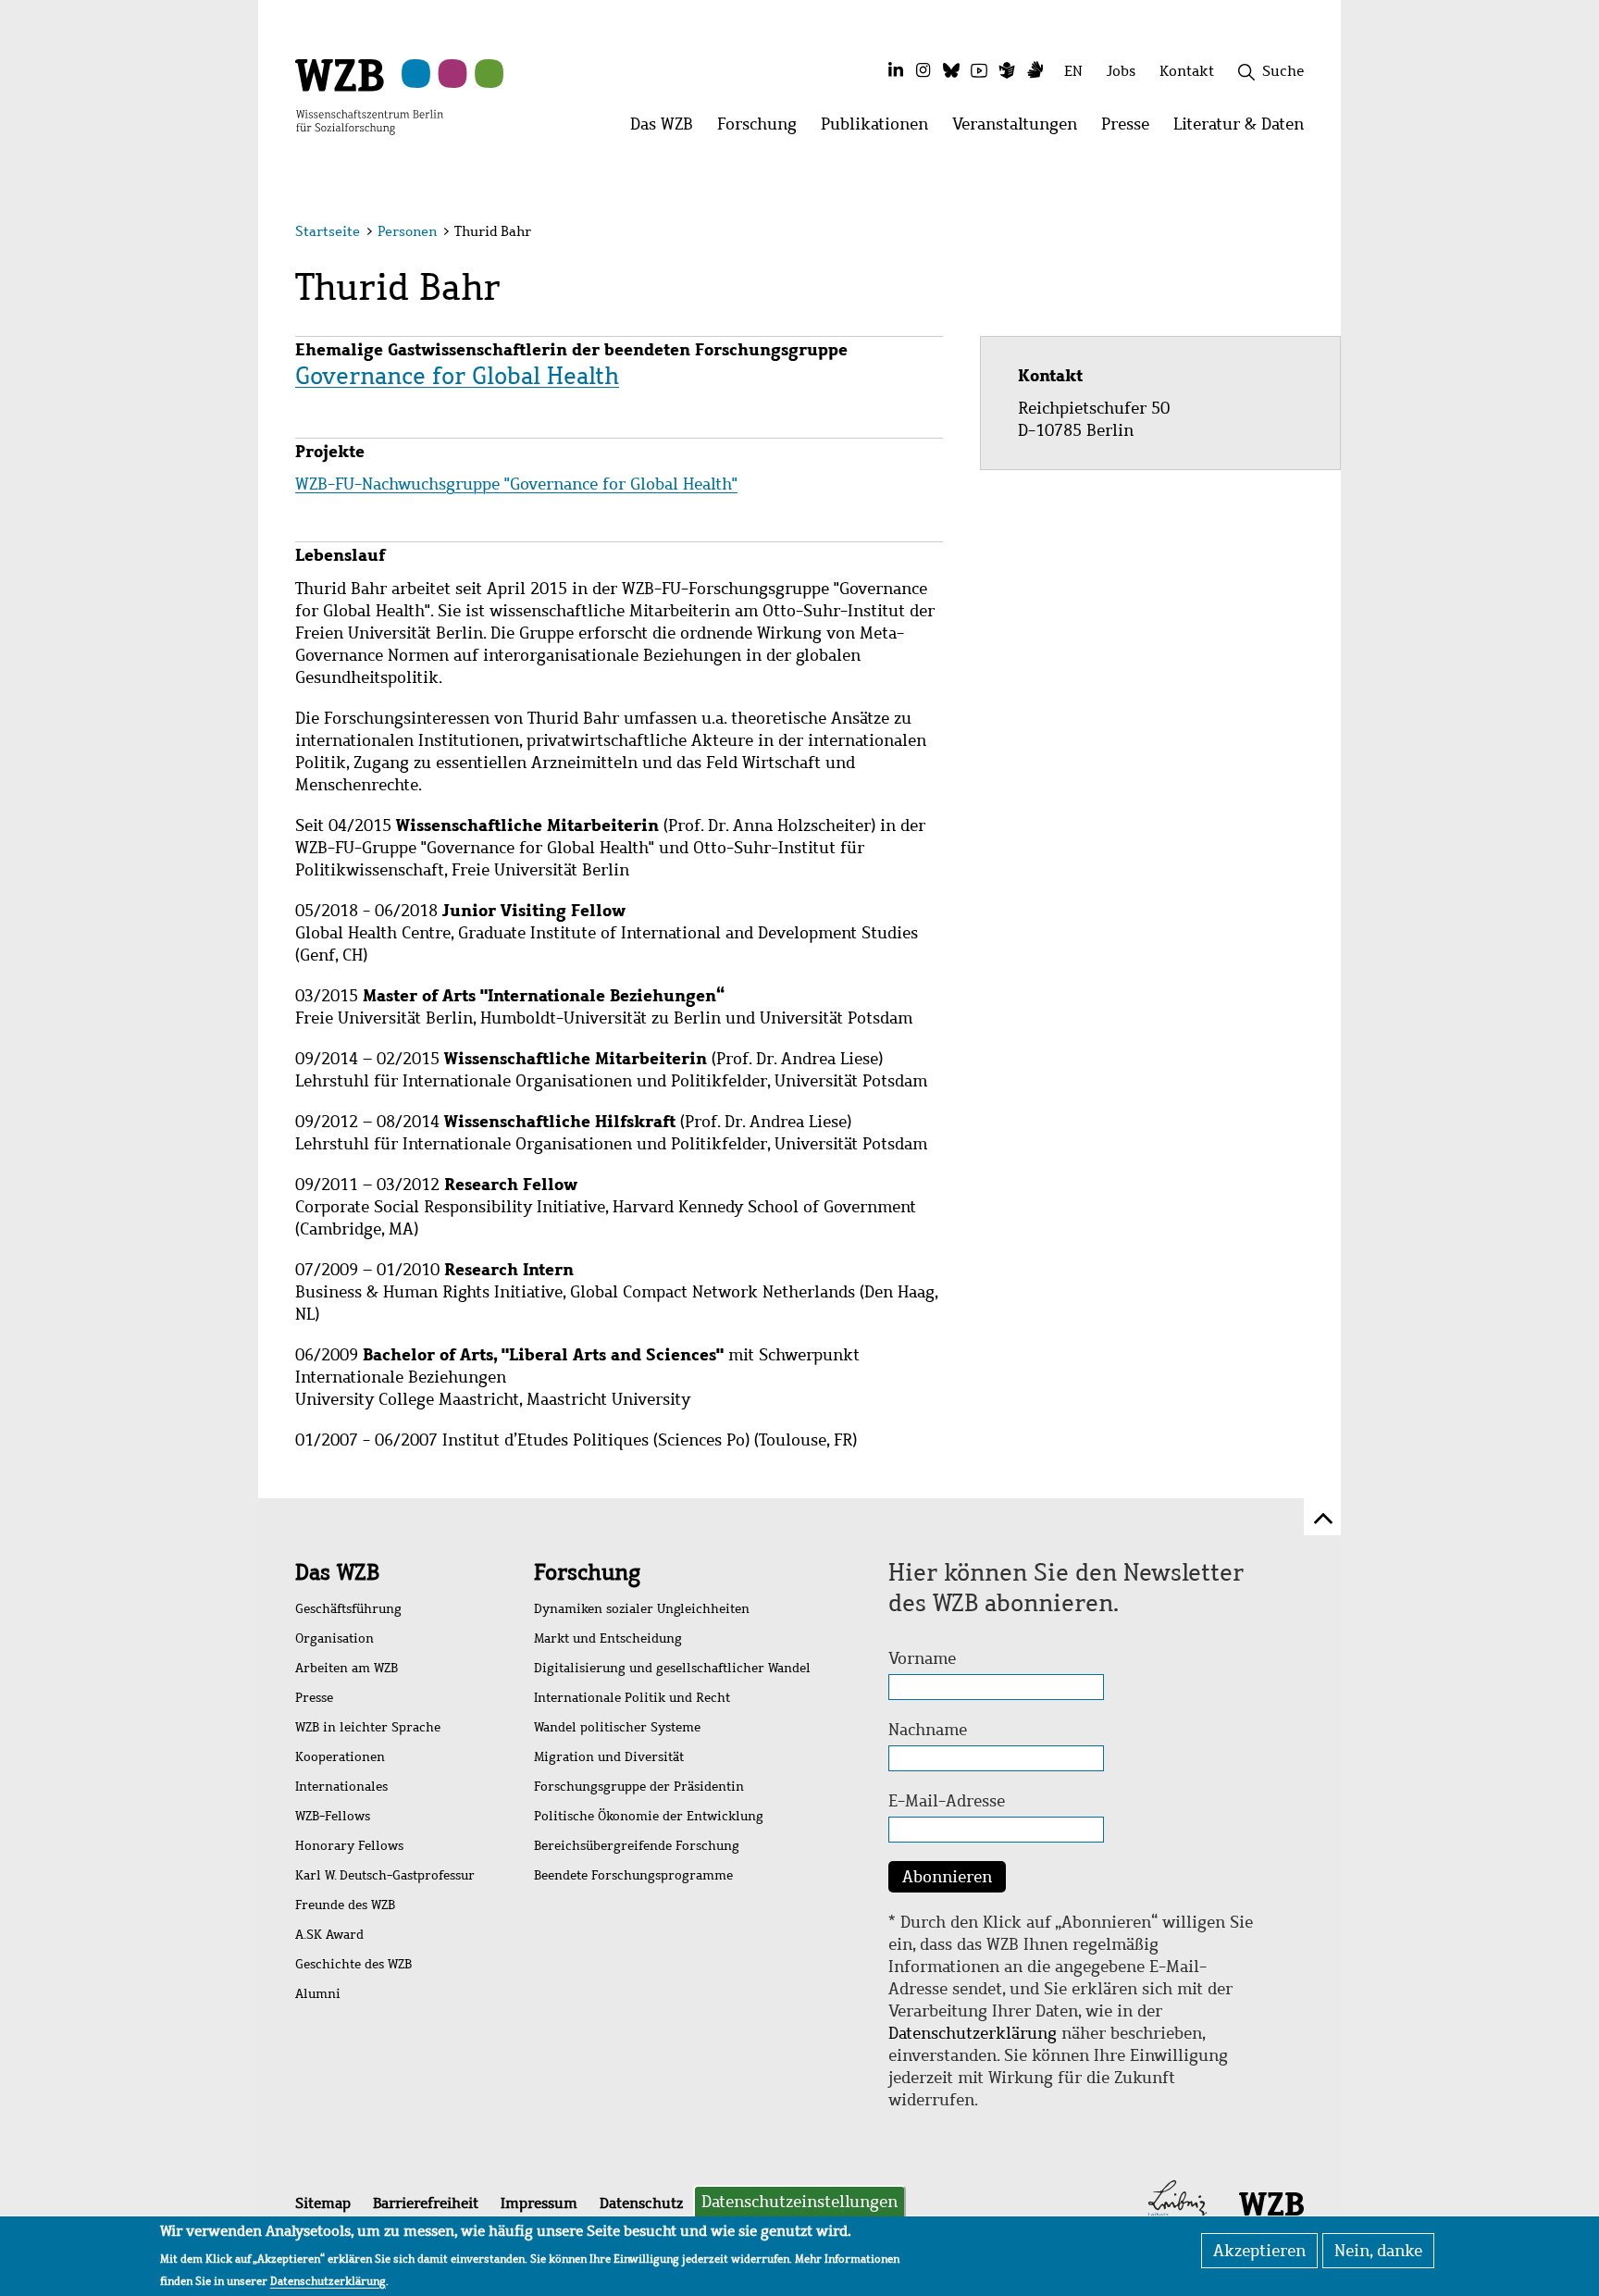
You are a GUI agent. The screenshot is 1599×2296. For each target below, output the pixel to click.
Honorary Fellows (349, 1846)
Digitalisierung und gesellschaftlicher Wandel (672, 1668)
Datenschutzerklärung (973, 2033)
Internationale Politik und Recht (632, 1698)
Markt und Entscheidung (608, 1638)
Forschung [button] (763, 129)
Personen (407, 231)
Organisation (335, 1638)
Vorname (922, 1658)
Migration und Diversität (609, 1757)
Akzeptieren (1259, 2251)
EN (1073, 71)
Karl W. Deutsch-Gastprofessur (385, 1875)
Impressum (539, 2203)
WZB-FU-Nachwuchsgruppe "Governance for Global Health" (516, 484)
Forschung (587, 1572)
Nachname (928, 1730)
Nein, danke (1378, 2251)
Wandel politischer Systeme (617, 1727)
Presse (314, 1698)
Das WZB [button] (668, 129)
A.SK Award (329, 1935)
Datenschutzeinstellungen (799, 2202)
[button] (1307, 234)
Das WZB (337, 1572)
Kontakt (1187, 71)
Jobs (1121, 71)
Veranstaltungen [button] (1021, 129)
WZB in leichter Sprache (368, 1727)
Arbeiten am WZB (347, 1668)
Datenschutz (641, 2203)
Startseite (328, 231)
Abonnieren (947, 1877)
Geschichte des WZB (353, 1964)
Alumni (318, 1994)
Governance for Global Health (457, 376)
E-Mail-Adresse (947, 1801)
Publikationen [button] (880, 129)
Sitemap (323, 2203)
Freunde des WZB (345, 1905)
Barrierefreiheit (426, 2203)
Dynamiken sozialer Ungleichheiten (642, 1609)
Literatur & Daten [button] (1245, 129)
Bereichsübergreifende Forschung (637, 1846)
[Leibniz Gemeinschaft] (1178, 2203)
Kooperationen (340, 1757)
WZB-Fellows (333, 1816)
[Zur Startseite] (369, 95)
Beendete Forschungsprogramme (633, 1875)
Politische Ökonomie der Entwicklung (649, 1816)
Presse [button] (1131, 129)
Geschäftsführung (348, 1609)
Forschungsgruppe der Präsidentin (639, 1787)
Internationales (341, 1787)
